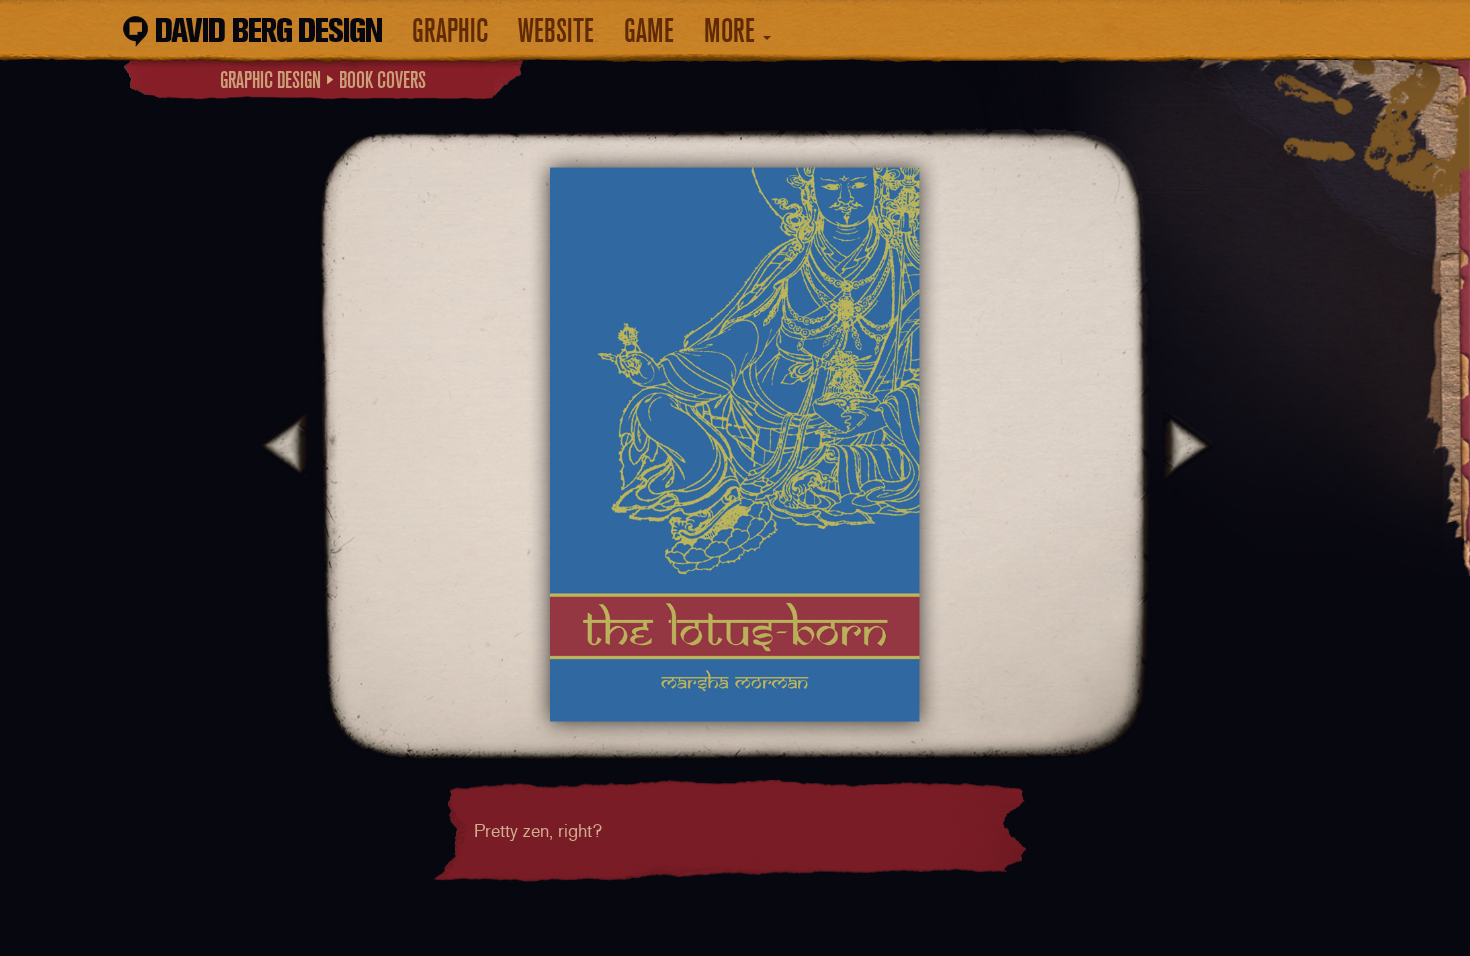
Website (556, 31)
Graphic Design (270, 80)
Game (649, 31)
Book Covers (382, 80)
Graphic (450, 31)
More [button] (732, 31)
